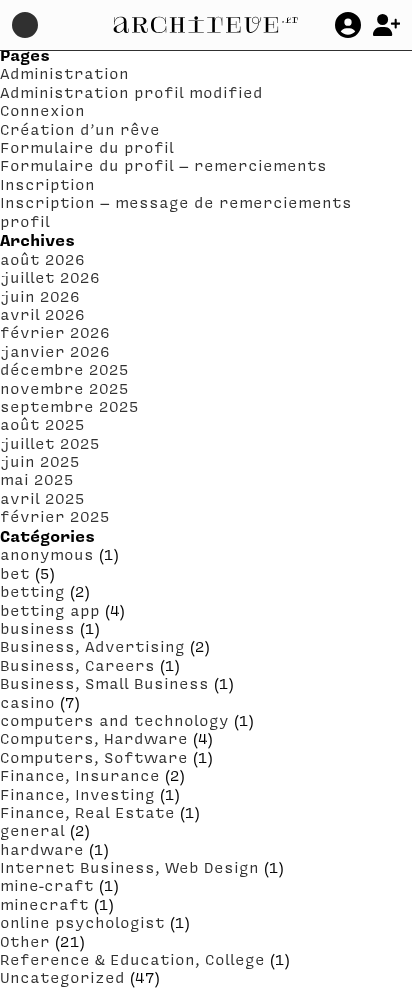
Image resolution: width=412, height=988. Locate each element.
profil (25, 221)
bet (15, 573)
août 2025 (42, 424)
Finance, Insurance (80, 775)
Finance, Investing (77, 794)
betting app (50, 610)
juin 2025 (40, 461)
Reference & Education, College (132, 959)
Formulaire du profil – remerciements (163, 165)
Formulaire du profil (87, 147)
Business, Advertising (92, 646)
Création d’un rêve (80, 129)
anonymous (47, 554)
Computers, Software (94, 757)
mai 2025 (37, 479)
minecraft (44, 904)
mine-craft (47, 885)
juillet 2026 (50, 277)
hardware (42, 849)
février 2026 (55, 332)
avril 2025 (42, 498)
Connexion (42, 110)
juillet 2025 (50, 443)
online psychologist (82, 922)
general (32, 830)
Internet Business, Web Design (129, 867)
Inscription (47, 184)
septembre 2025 (69, 406)
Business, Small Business (104, 683)
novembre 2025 (64, 388)
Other (25, 941)
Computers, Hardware (94, 738)
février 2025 (55, 516)
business (37, 628)
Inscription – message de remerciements (176, 202)
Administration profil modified (131, 92)
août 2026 (42, 259)
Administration (64, 73)
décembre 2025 (64, 369)
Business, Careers (77, 665)
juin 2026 (40, 296)
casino (27, 702)
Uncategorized (62, 977)
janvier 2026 (55, 351)
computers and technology (114, 720)
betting (32, 591)
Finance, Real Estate (87, 812)
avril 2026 (42, 314)
